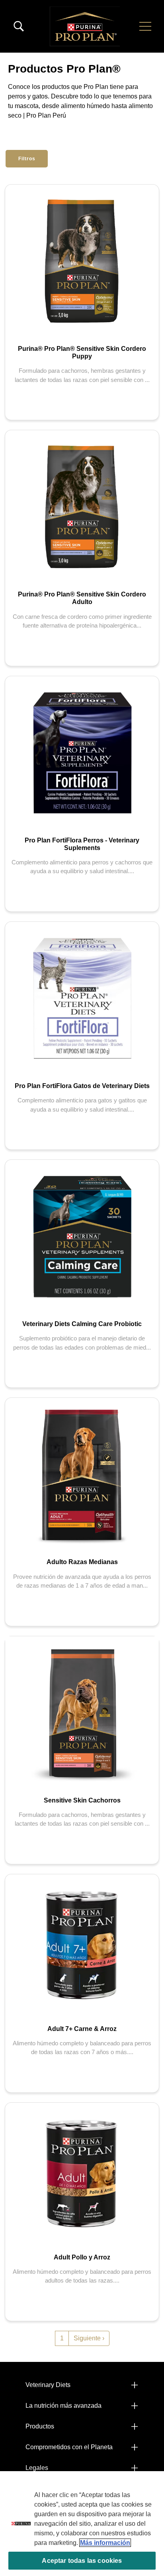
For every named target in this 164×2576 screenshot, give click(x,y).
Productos (40, 2426)
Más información (105, 2543)
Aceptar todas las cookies (82, 2561)
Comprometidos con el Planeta (69, 2447)
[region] (82, 2524)
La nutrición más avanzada (63, 2406)
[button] (145, 26)
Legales (37, 2468)
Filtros (27, 159)
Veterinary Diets (48, 2385)
